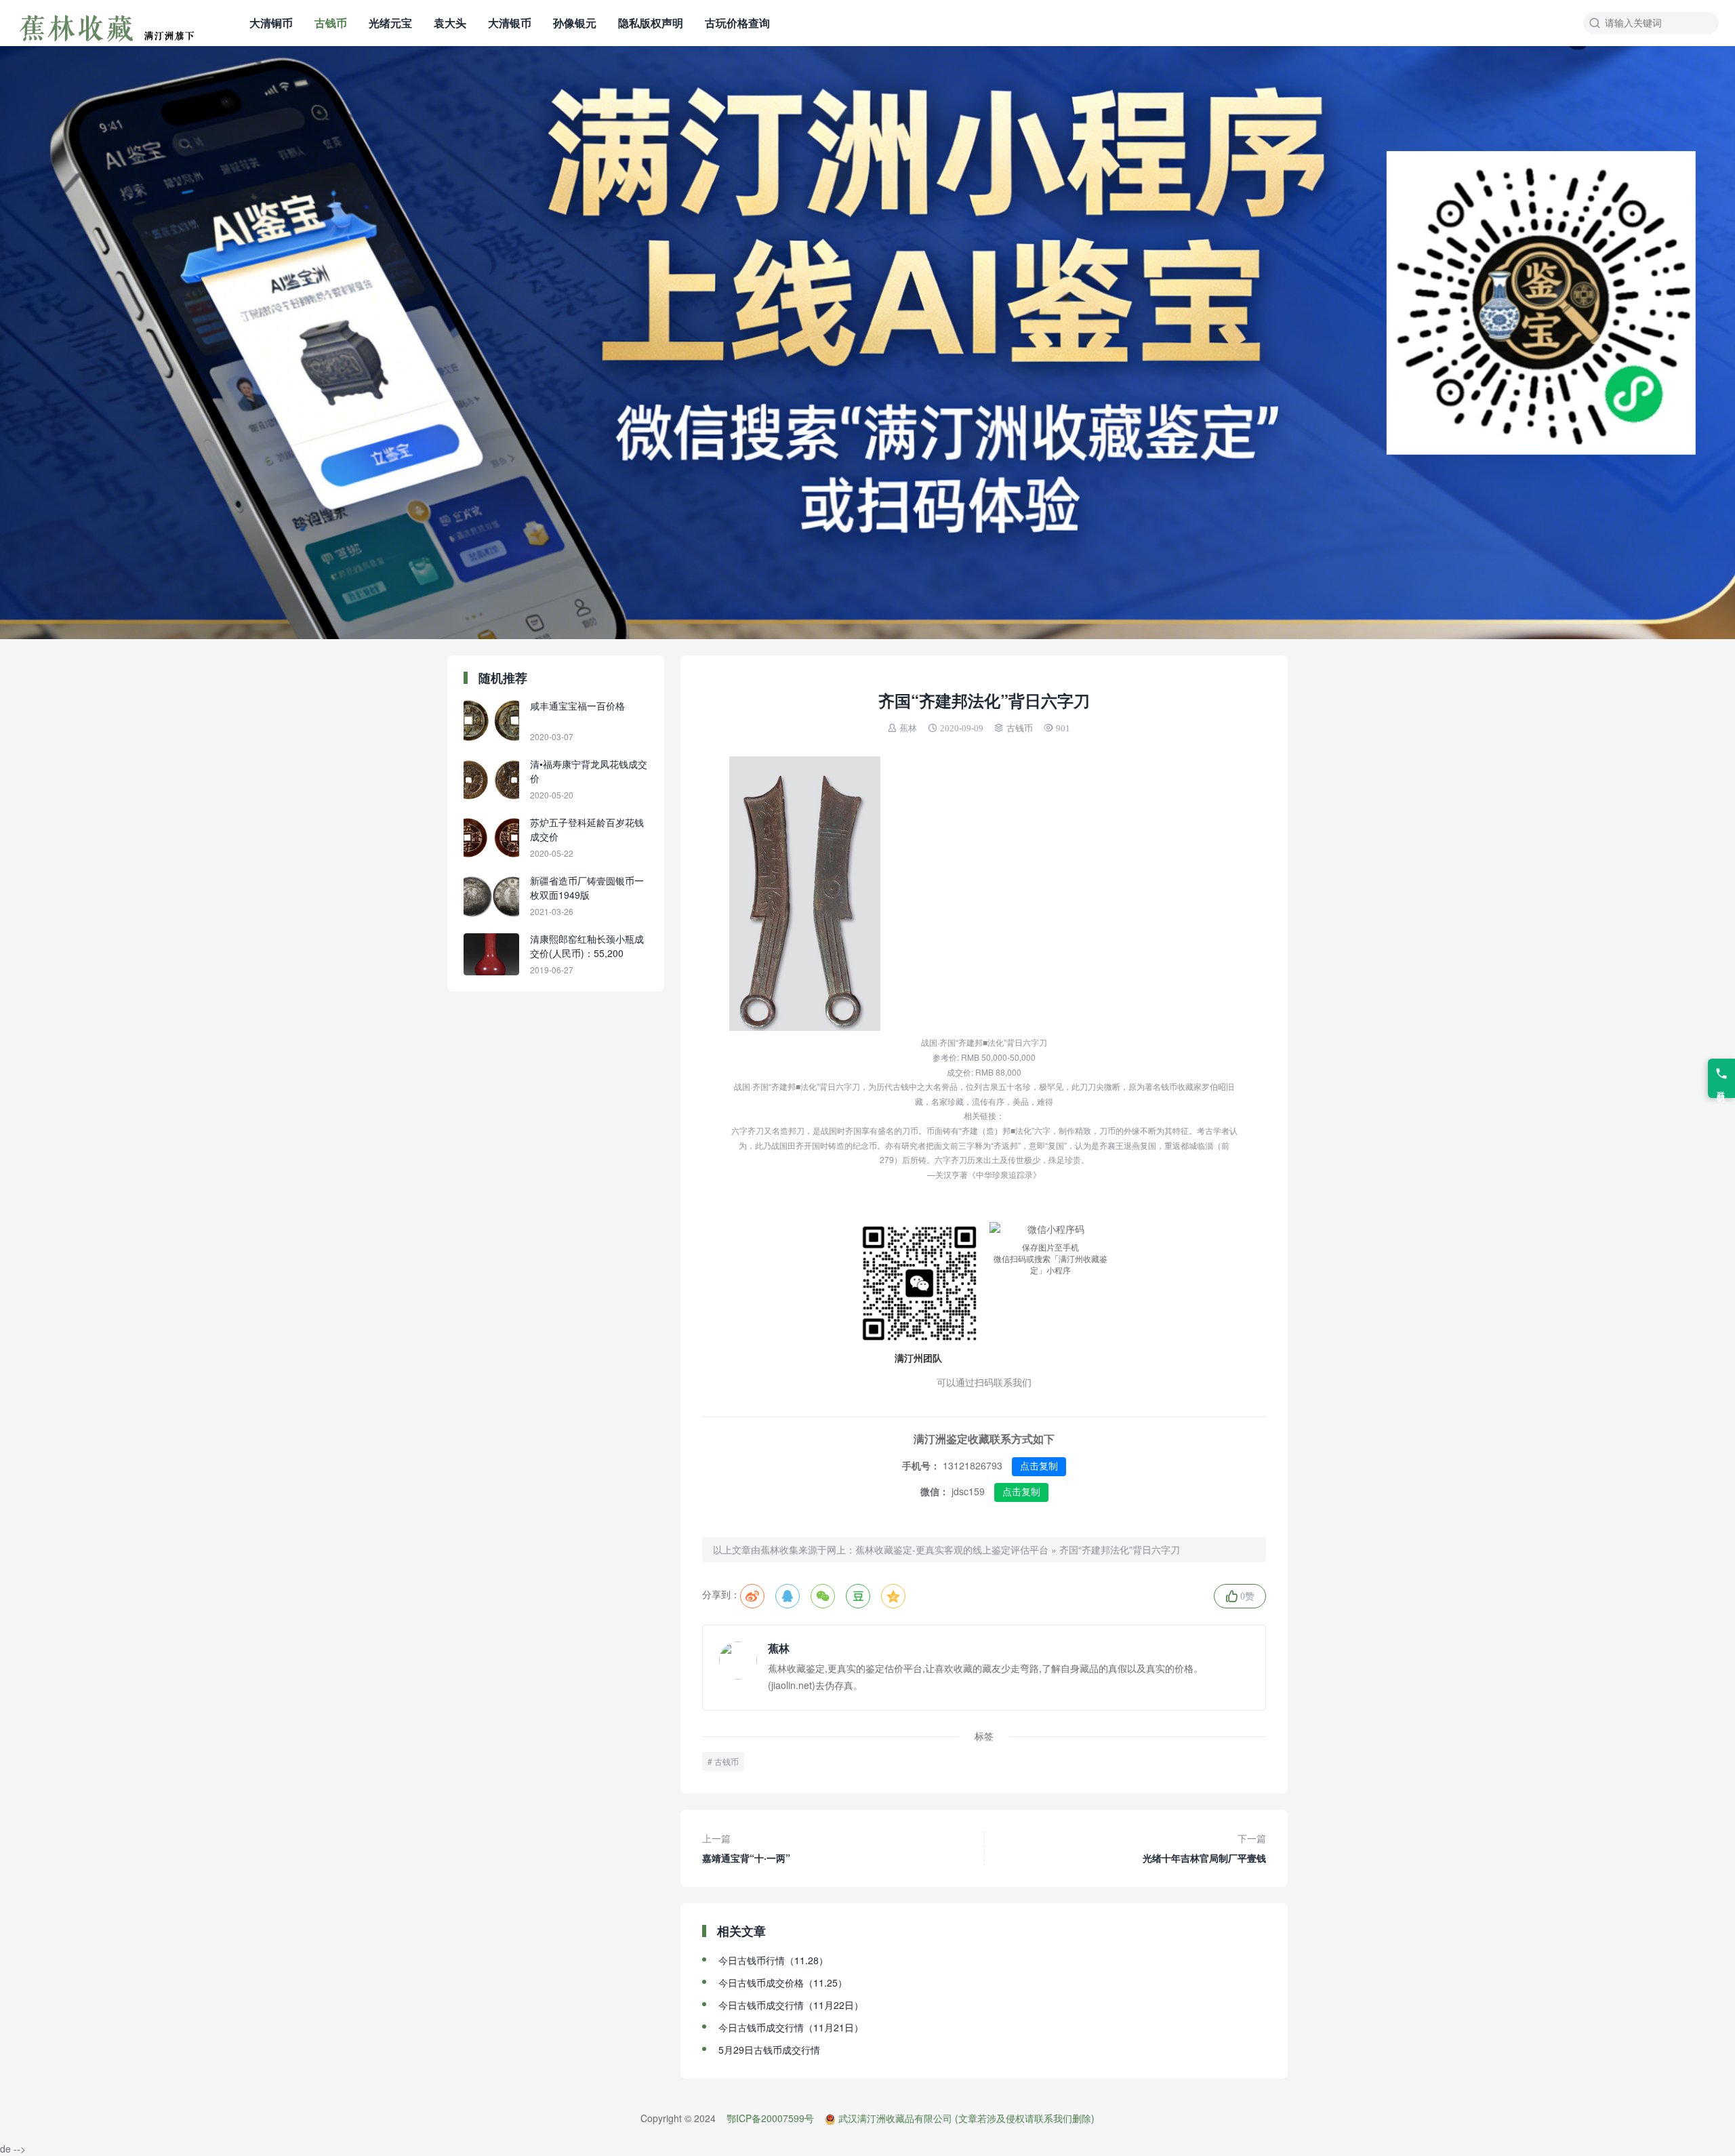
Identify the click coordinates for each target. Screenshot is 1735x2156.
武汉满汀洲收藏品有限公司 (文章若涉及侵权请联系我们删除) (966, 2118)
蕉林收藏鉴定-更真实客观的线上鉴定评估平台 (952, 1549)
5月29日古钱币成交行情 (769, 2050)
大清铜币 (271, 23)
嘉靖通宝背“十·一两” (746, 1848)
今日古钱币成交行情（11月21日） (791, 2027)
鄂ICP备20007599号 (770, 2118)
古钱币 (331, 23)
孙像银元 (575, 23)
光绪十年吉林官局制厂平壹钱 (1204, 1848)
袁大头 (450, 23)
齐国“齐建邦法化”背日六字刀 (1120, 1549)
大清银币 (510, 23)
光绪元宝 (390, 23)
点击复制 (1039, 1466)
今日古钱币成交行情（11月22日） (791, 2005)
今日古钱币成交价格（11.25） (783, 1982)
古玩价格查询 (737, 23)
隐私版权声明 (651, 23)
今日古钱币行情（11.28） (773, 1960)
